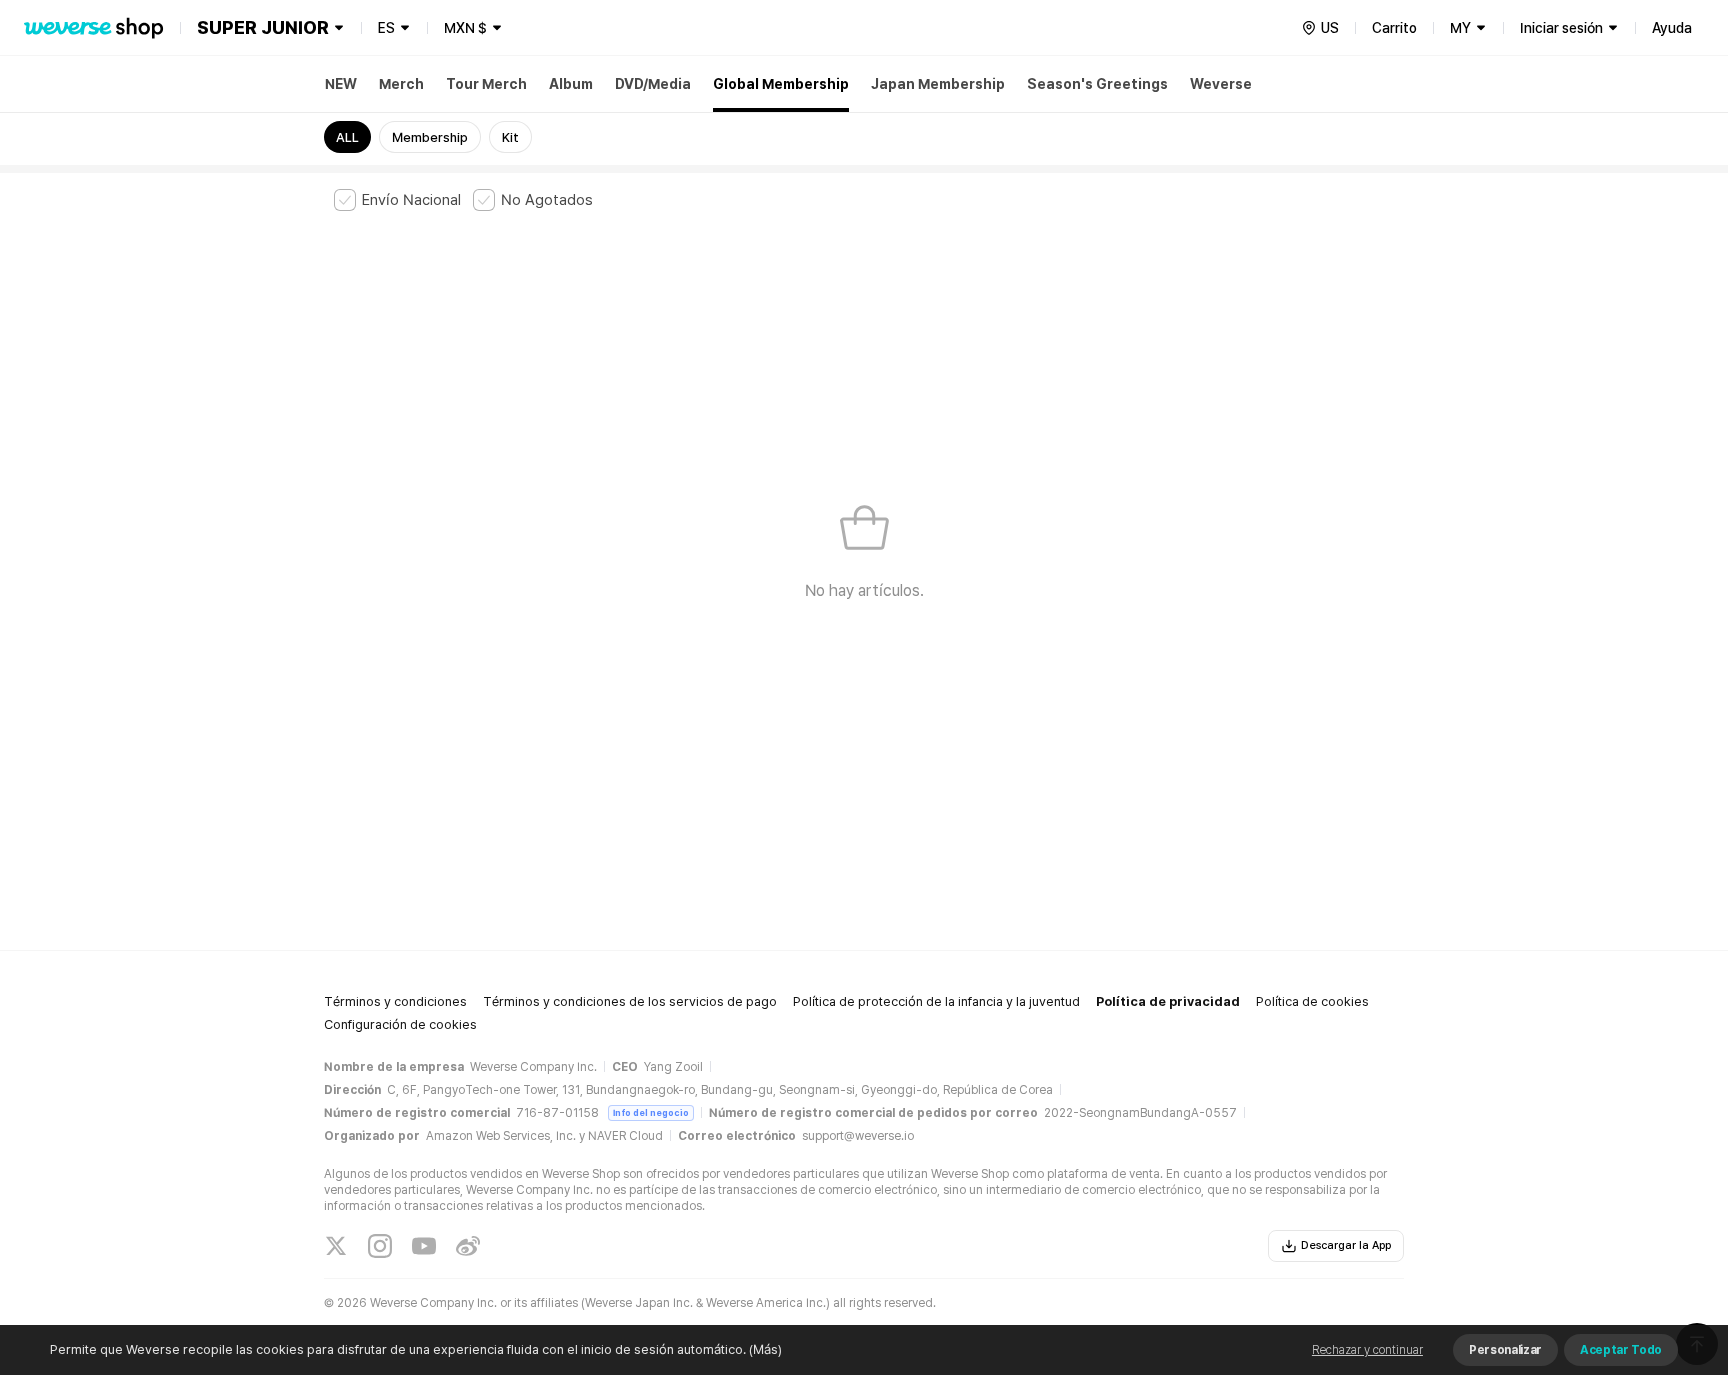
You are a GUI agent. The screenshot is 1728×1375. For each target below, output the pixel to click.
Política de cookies (1312, 1001)
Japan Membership (938, 84)
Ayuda (1672, 28)
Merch (401, 84)
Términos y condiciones (395, 1001)
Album (571, 84)
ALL (347, 137)
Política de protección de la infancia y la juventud (936, 1001)
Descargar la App (1346, 1245)
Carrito (1394, 28)
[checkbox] (397, 200)
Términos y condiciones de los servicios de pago (630, 1001)
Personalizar (1505, 1350)
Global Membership (781, 84)
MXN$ (465, 28)
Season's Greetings (1097, 84)
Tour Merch (486, 84)
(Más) (765, 1349)
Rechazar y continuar (1367, 1350)
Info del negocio (651, 1112)
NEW (341, 84)
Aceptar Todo (1621, 1350)
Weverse (1221, 84)
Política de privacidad (1168, 1001)
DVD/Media (653, 84)
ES (386, 28)
